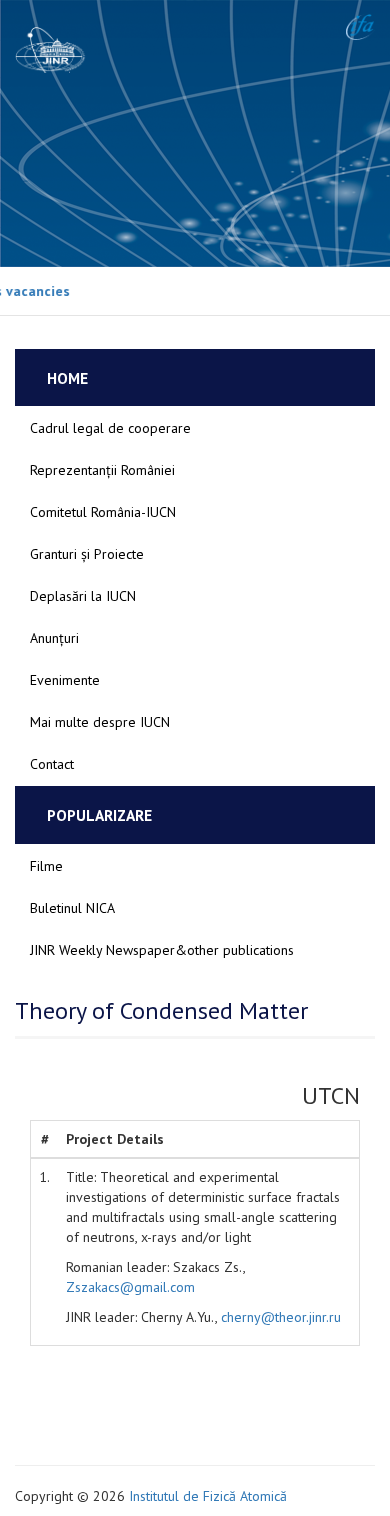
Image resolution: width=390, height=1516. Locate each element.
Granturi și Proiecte (87, 554)
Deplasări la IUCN (83, 596)
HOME (67, 378)
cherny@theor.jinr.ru (281, 1317)
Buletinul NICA (72, 908)
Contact (52, 764)
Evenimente (65, 680)
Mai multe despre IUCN (100, 722)
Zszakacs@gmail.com (130, 1287)
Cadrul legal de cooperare (110, 428)
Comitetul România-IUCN (103, 512)
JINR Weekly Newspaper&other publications (162, 950)
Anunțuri (54, 638)
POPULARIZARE (99, 815)
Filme (46, 866)
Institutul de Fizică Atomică (208, 1496)
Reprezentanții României (102, 470)
